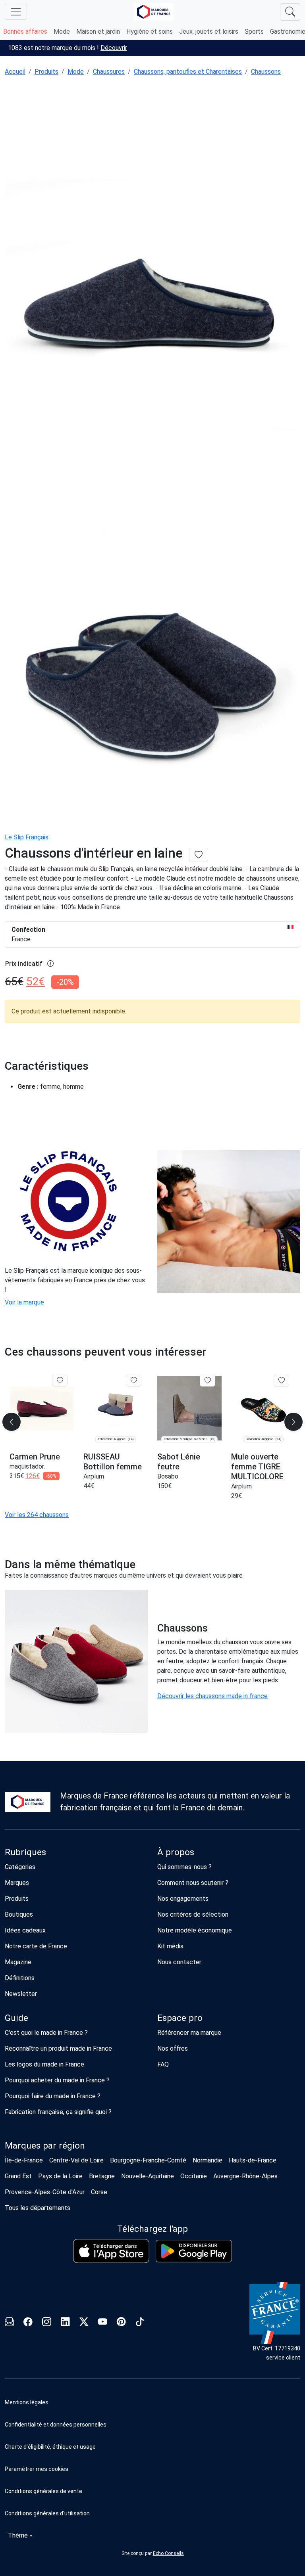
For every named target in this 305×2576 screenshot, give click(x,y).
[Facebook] (28, 2323)
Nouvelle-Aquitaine (148, 2176)
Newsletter (21, 1994)
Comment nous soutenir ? (193, 1883)
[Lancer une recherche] (290, 12)
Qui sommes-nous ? (184, 1867)
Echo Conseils (168, 2553)
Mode (62, 32)
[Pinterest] (121, 2323)
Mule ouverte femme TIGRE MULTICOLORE (257, 1467)
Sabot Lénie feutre (179, 1462)
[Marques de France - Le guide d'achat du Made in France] (154, 12)
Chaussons (266, 72)
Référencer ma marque (189, 2033)
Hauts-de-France (253, 2160)
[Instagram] (47, 2323)
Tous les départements (38, 2208)
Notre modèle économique (195, 1930)
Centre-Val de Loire (76, 2160)
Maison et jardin (98, 32)
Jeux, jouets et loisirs (209, 32)
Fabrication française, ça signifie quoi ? (58, 2112)
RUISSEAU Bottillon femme (113, 1462)
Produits (46, 72)
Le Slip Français (27, 837)
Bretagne (102, 2176)
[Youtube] (103, 2323)
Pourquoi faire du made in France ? (53, 2096)
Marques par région (45, 2146)
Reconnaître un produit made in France (58, 2048)
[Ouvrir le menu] (16, 12)
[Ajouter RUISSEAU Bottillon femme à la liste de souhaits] (134, 1381)
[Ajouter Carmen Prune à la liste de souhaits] (60, 1381)
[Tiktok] (140, 2323)
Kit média (170, 1946)
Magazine (18, 1962)
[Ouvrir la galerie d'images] (152, 304)
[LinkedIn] (65, 2323)
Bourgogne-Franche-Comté (148, 2160)
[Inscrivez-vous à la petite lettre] (9, 2323)
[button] (152, 2469)
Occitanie (194, 2176)
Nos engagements (183, 1899)
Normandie (208, 2160)
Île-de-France (24, 2160)
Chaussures (109, 72)
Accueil (15, 72)
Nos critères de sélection (193, 1914)
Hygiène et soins (150, 32)
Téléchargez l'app (152, 2229)
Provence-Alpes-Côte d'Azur (45, 2192)
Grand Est (18, 2176)
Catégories (20, 1867)
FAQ (163, 2064)
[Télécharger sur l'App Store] (111, 2251)
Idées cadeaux (25, 1930)
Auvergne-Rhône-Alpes (245, 2176)
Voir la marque (24, 1302)
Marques (17, 1883)
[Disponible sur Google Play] (194, 2251)
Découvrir (114, 48)
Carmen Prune (35, 1457)
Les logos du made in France (44, 2064)
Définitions (20, 1978)
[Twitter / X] (84, 2323)
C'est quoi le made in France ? (46, 2033)
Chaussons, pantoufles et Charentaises (188, 72)
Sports (254, 32)
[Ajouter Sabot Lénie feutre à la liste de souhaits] (208, 1381)
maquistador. (27, 1466)
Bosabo (168, 1476)
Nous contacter (179, 1962)
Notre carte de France (36, 1946)
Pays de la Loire (60, 2176)
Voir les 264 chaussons (37, 1515)
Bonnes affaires (25, 32)
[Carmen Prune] (42, 1409)
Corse (99, 2192)
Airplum (94, 1476)
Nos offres (173, 2048)
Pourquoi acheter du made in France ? (57, 2080)
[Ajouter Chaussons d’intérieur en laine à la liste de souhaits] (199, 855)
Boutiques (19, 1914)
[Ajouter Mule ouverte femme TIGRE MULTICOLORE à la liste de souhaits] (281, 1381)
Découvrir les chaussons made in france (212, 1696)
